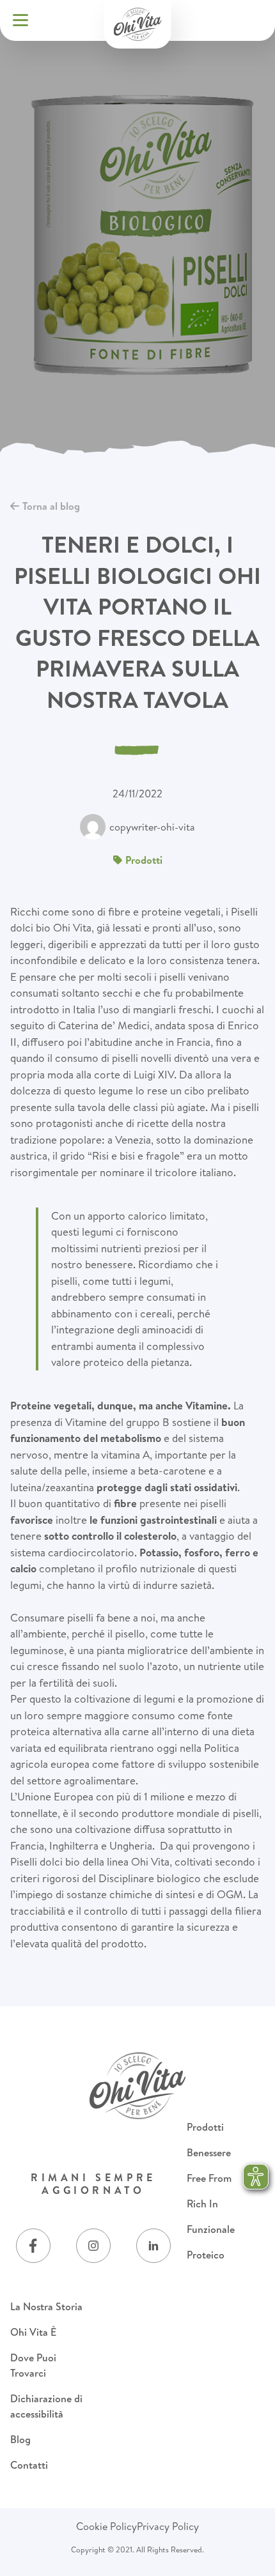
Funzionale (211, 2229)
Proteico (206, 2255)
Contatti (29, 2465)
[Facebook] (33, 2246)
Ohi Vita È (33, 2332)
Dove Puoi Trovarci (33, 2365)
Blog (20, 2439)
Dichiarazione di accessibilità (46, 2406)
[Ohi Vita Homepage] (138, 24)
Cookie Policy (106, 2526)
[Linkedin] (153, 2246)
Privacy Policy (168, 2526)
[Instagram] (93, 2246)
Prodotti (205, 2127)
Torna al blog (51, 506)
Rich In (202, 2204)
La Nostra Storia (46, 2306)
